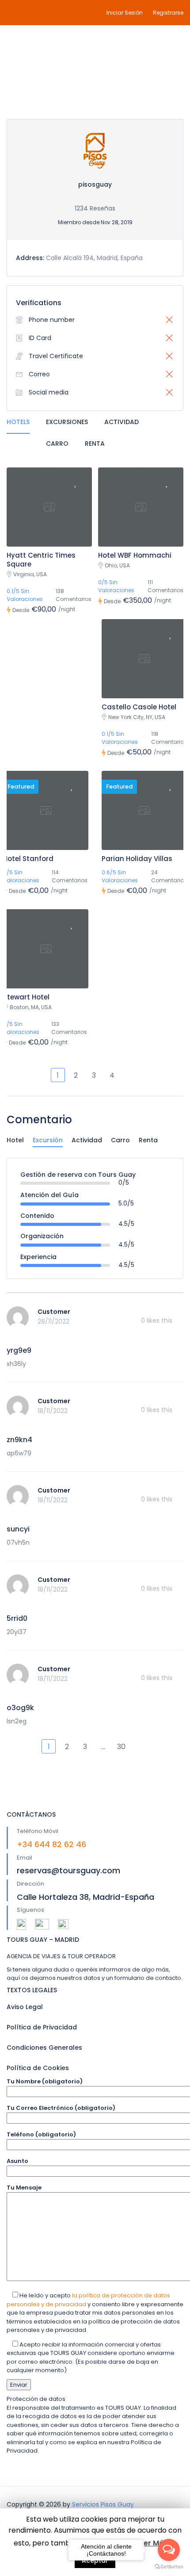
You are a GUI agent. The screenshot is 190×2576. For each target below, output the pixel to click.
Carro (57, 444)
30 (121, 1747)
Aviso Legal (25, 2007)
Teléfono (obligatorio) (41, 2134)
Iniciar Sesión (125, 13)
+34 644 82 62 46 (51, 1844)
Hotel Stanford (28, 859)
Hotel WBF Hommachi (135, 555)
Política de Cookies (38, 2068)
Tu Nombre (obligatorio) (45, 2081)
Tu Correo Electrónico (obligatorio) (61, 2108)
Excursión (48, 1140)
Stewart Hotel (26, 997)
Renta (95, 444)
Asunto (17, 2161)
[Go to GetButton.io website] (169, 2567)
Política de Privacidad (42, 2027)
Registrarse (168, 13)
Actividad (122, 422)
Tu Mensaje (24, 2187)
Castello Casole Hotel (139, 707)
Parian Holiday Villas (137, 859)
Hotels (18, 422)
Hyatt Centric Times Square (41, 560)
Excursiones (67, 422)
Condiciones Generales (44, 2048)
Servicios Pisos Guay (103, 2504)
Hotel (15, 1140)
